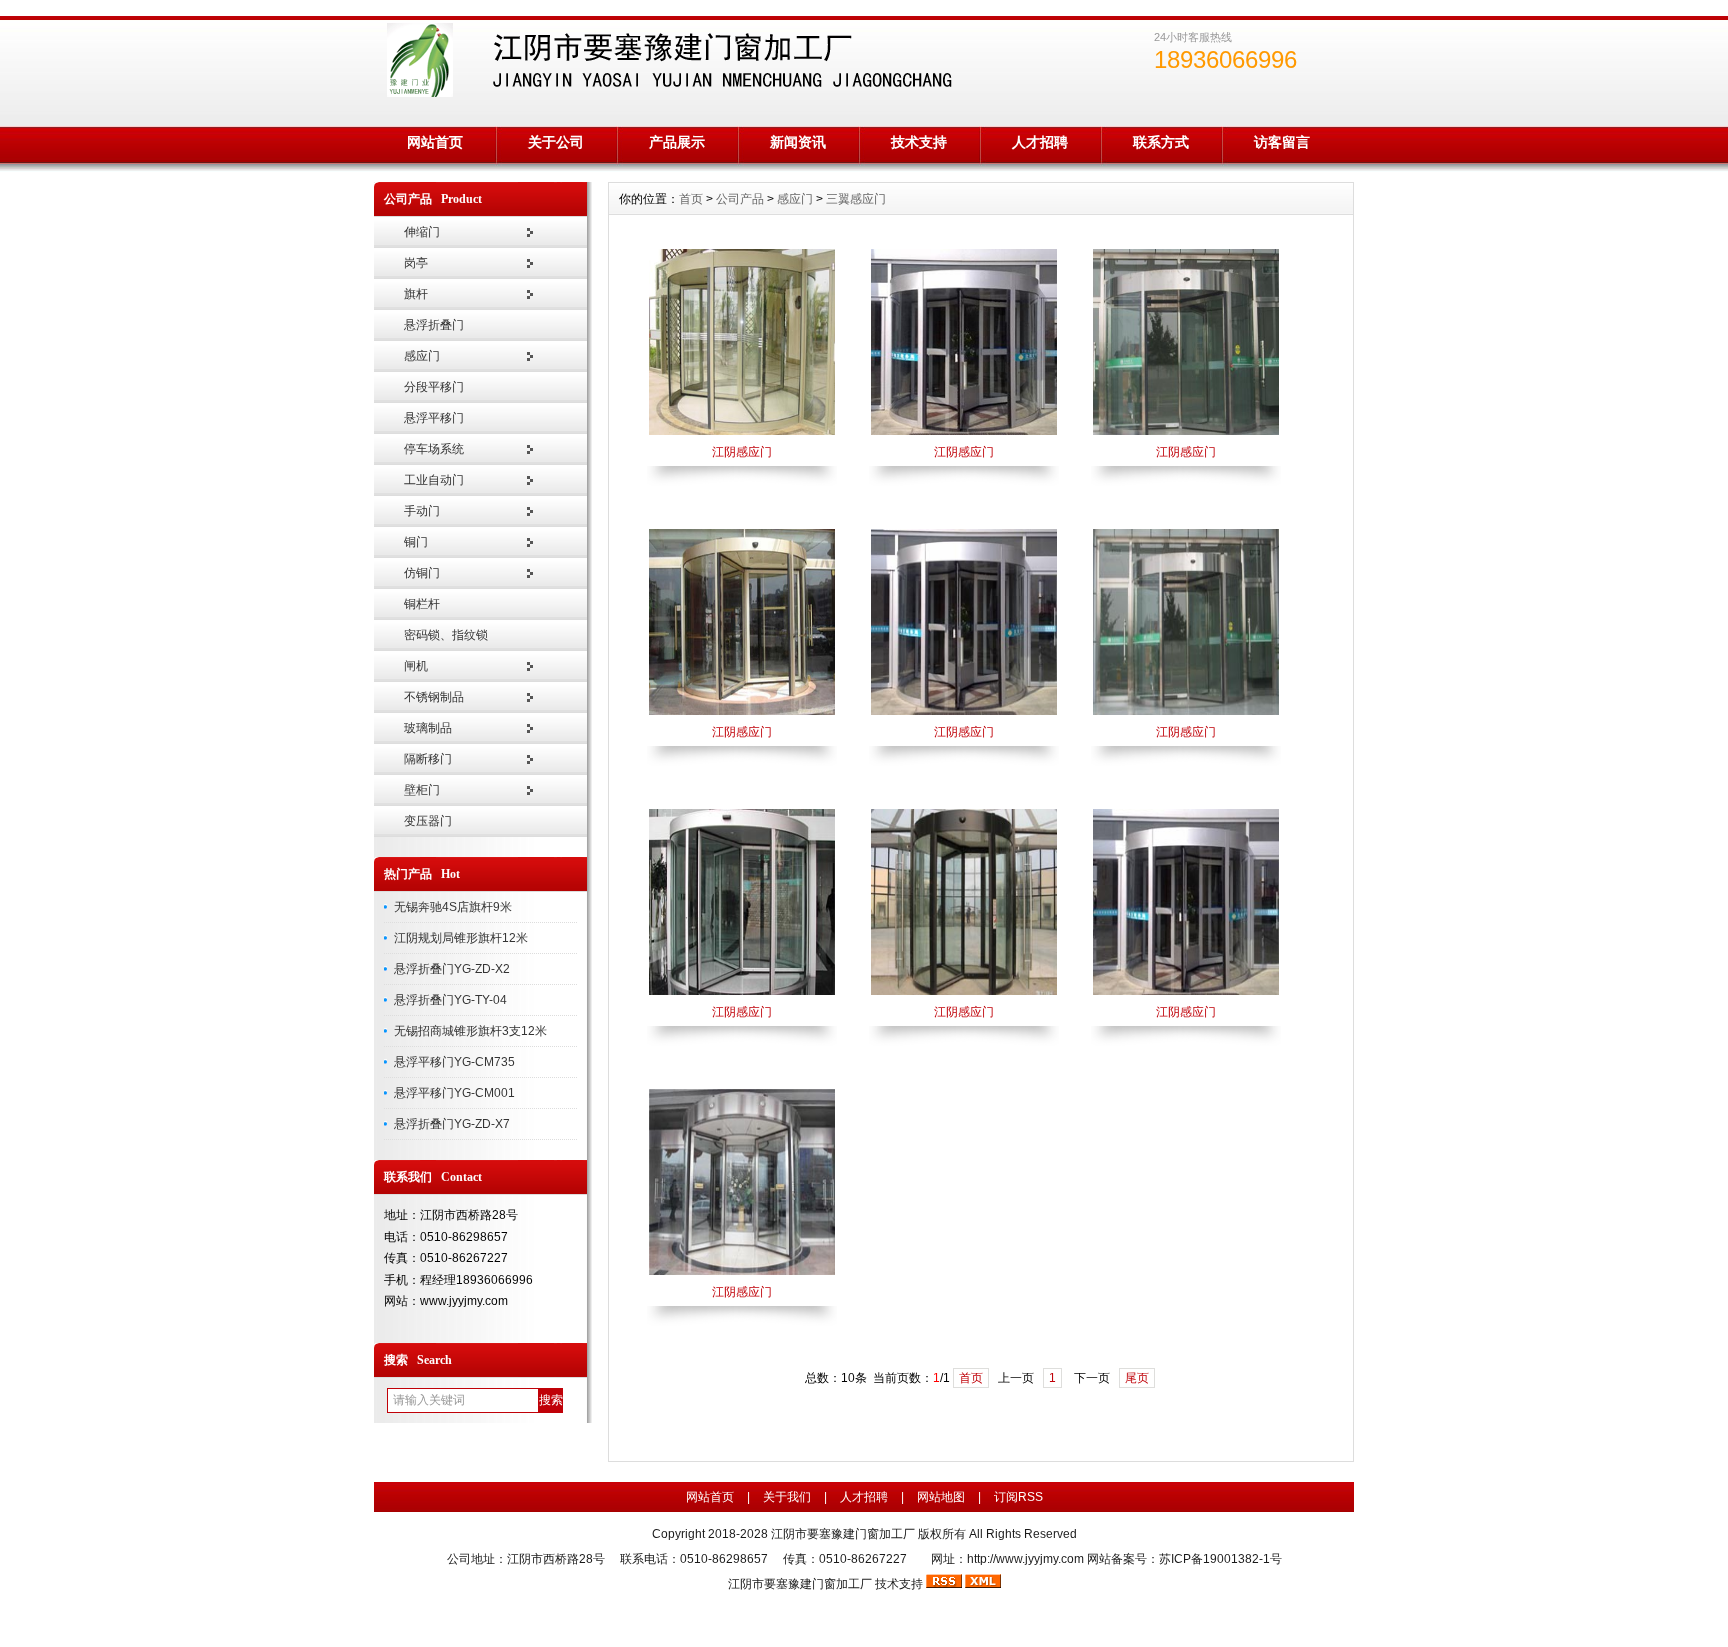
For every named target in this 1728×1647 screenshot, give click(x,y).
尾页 (1137, 1378)
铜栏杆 (422, 604)
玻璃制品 (428, 728)
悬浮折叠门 (434, 325)
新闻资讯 (798, 142)
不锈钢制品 (434, 697)
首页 (691, 199)
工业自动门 (434, 480)
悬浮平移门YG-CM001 (454, 1093)
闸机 (416, 666)
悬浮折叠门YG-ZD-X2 (452, 969)
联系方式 (1161, 142)
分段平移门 (434, 387)
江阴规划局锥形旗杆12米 (461, 938)
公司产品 (740, 199)
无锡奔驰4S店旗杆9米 (453, 907)
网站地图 (941, 1497)
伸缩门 (422, 232)
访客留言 (1282, 142)
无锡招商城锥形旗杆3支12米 (470, 1031)
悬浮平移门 (434, 418)
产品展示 (677, 142)
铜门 (416, 542)
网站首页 (435, 142)
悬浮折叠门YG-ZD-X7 (452, 1124)
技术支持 (919, 142)
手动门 (422, 511)
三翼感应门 (856, 199)
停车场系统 (434, 449)
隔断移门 (428, 759)
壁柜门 (422, 790)
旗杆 (416, 294)
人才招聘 (1040, 142)
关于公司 (556, 142)
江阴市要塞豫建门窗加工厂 (800, 1584)
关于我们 (787, 1497)
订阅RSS (1018, 1497)
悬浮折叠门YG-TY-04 (450, 1000)
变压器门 (428, 821)
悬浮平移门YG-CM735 (454, 1062)
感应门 (422, 356)
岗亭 (416, 263)
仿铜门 (422, 573)
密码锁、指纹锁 (446, 635)
